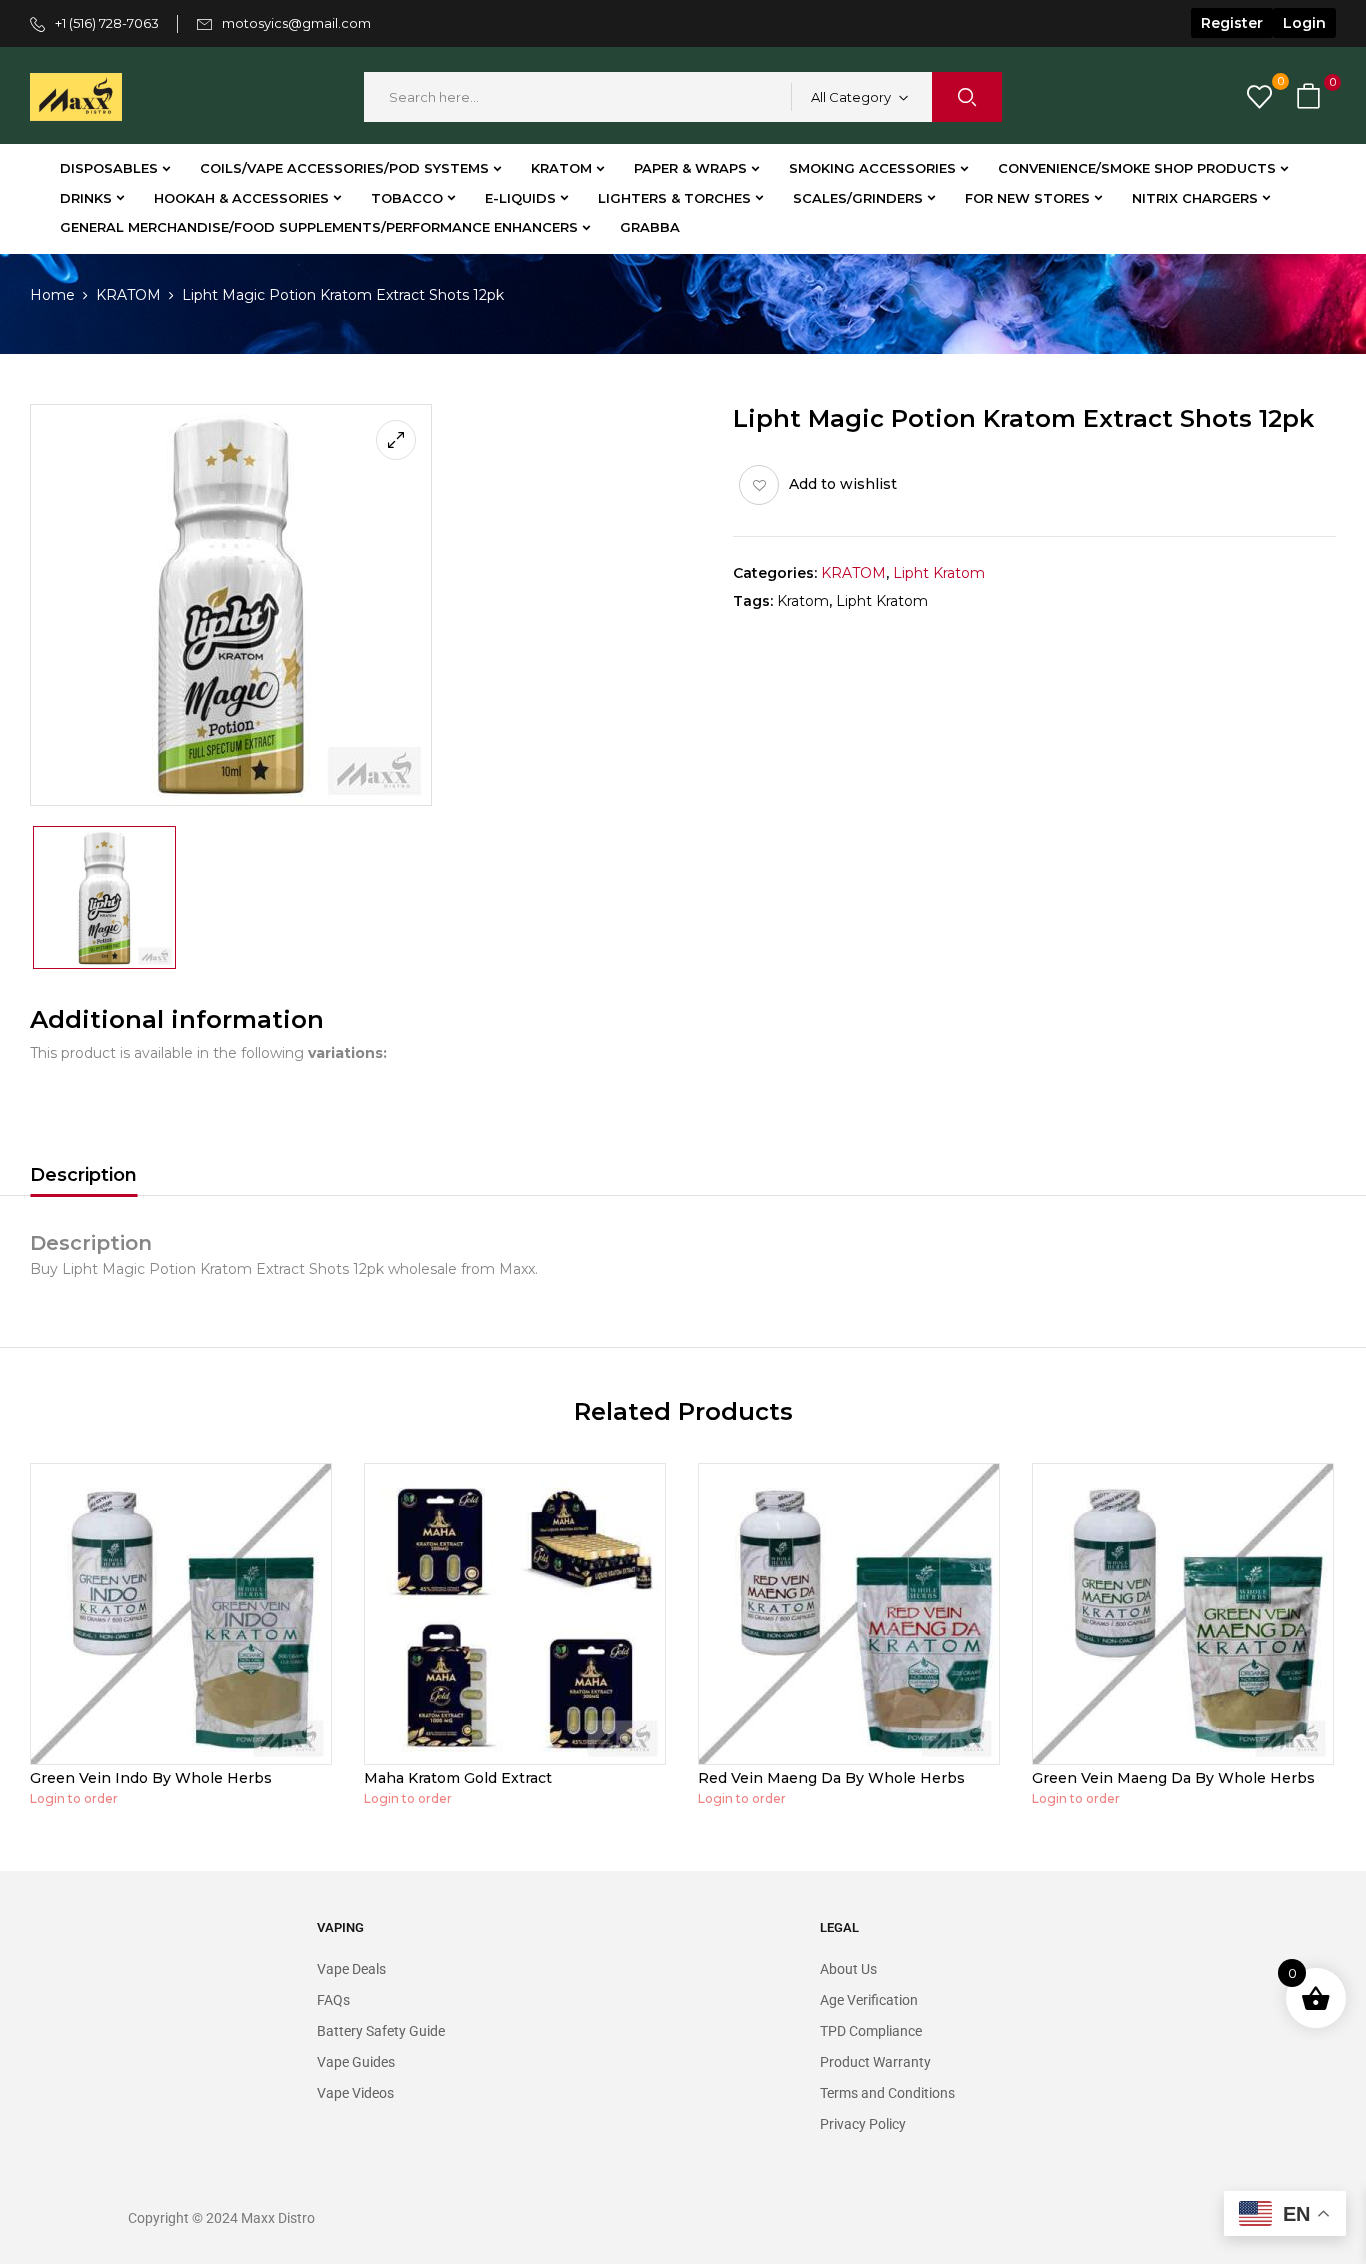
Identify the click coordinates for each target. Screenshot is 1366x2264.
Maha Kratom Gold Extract (458, 1778)
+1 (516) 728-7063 (107, 23)
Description (83, 1175)
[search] (967, 97)
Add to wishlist (843, 484)
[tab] (83, 1178)
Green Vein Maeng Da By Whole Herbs (1173, 1778)
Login (1304, 23)
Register (1232, 23)
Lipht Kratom (939, 573)
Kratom (803, 601)
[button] (1311, 97)
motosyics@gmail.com (296, 23)
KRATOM (128, 295)
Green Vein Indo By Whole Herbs (151, 1778)
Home (52, 295)
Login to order (74, 1798)
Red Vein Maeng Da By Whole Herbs (831, 1778)
